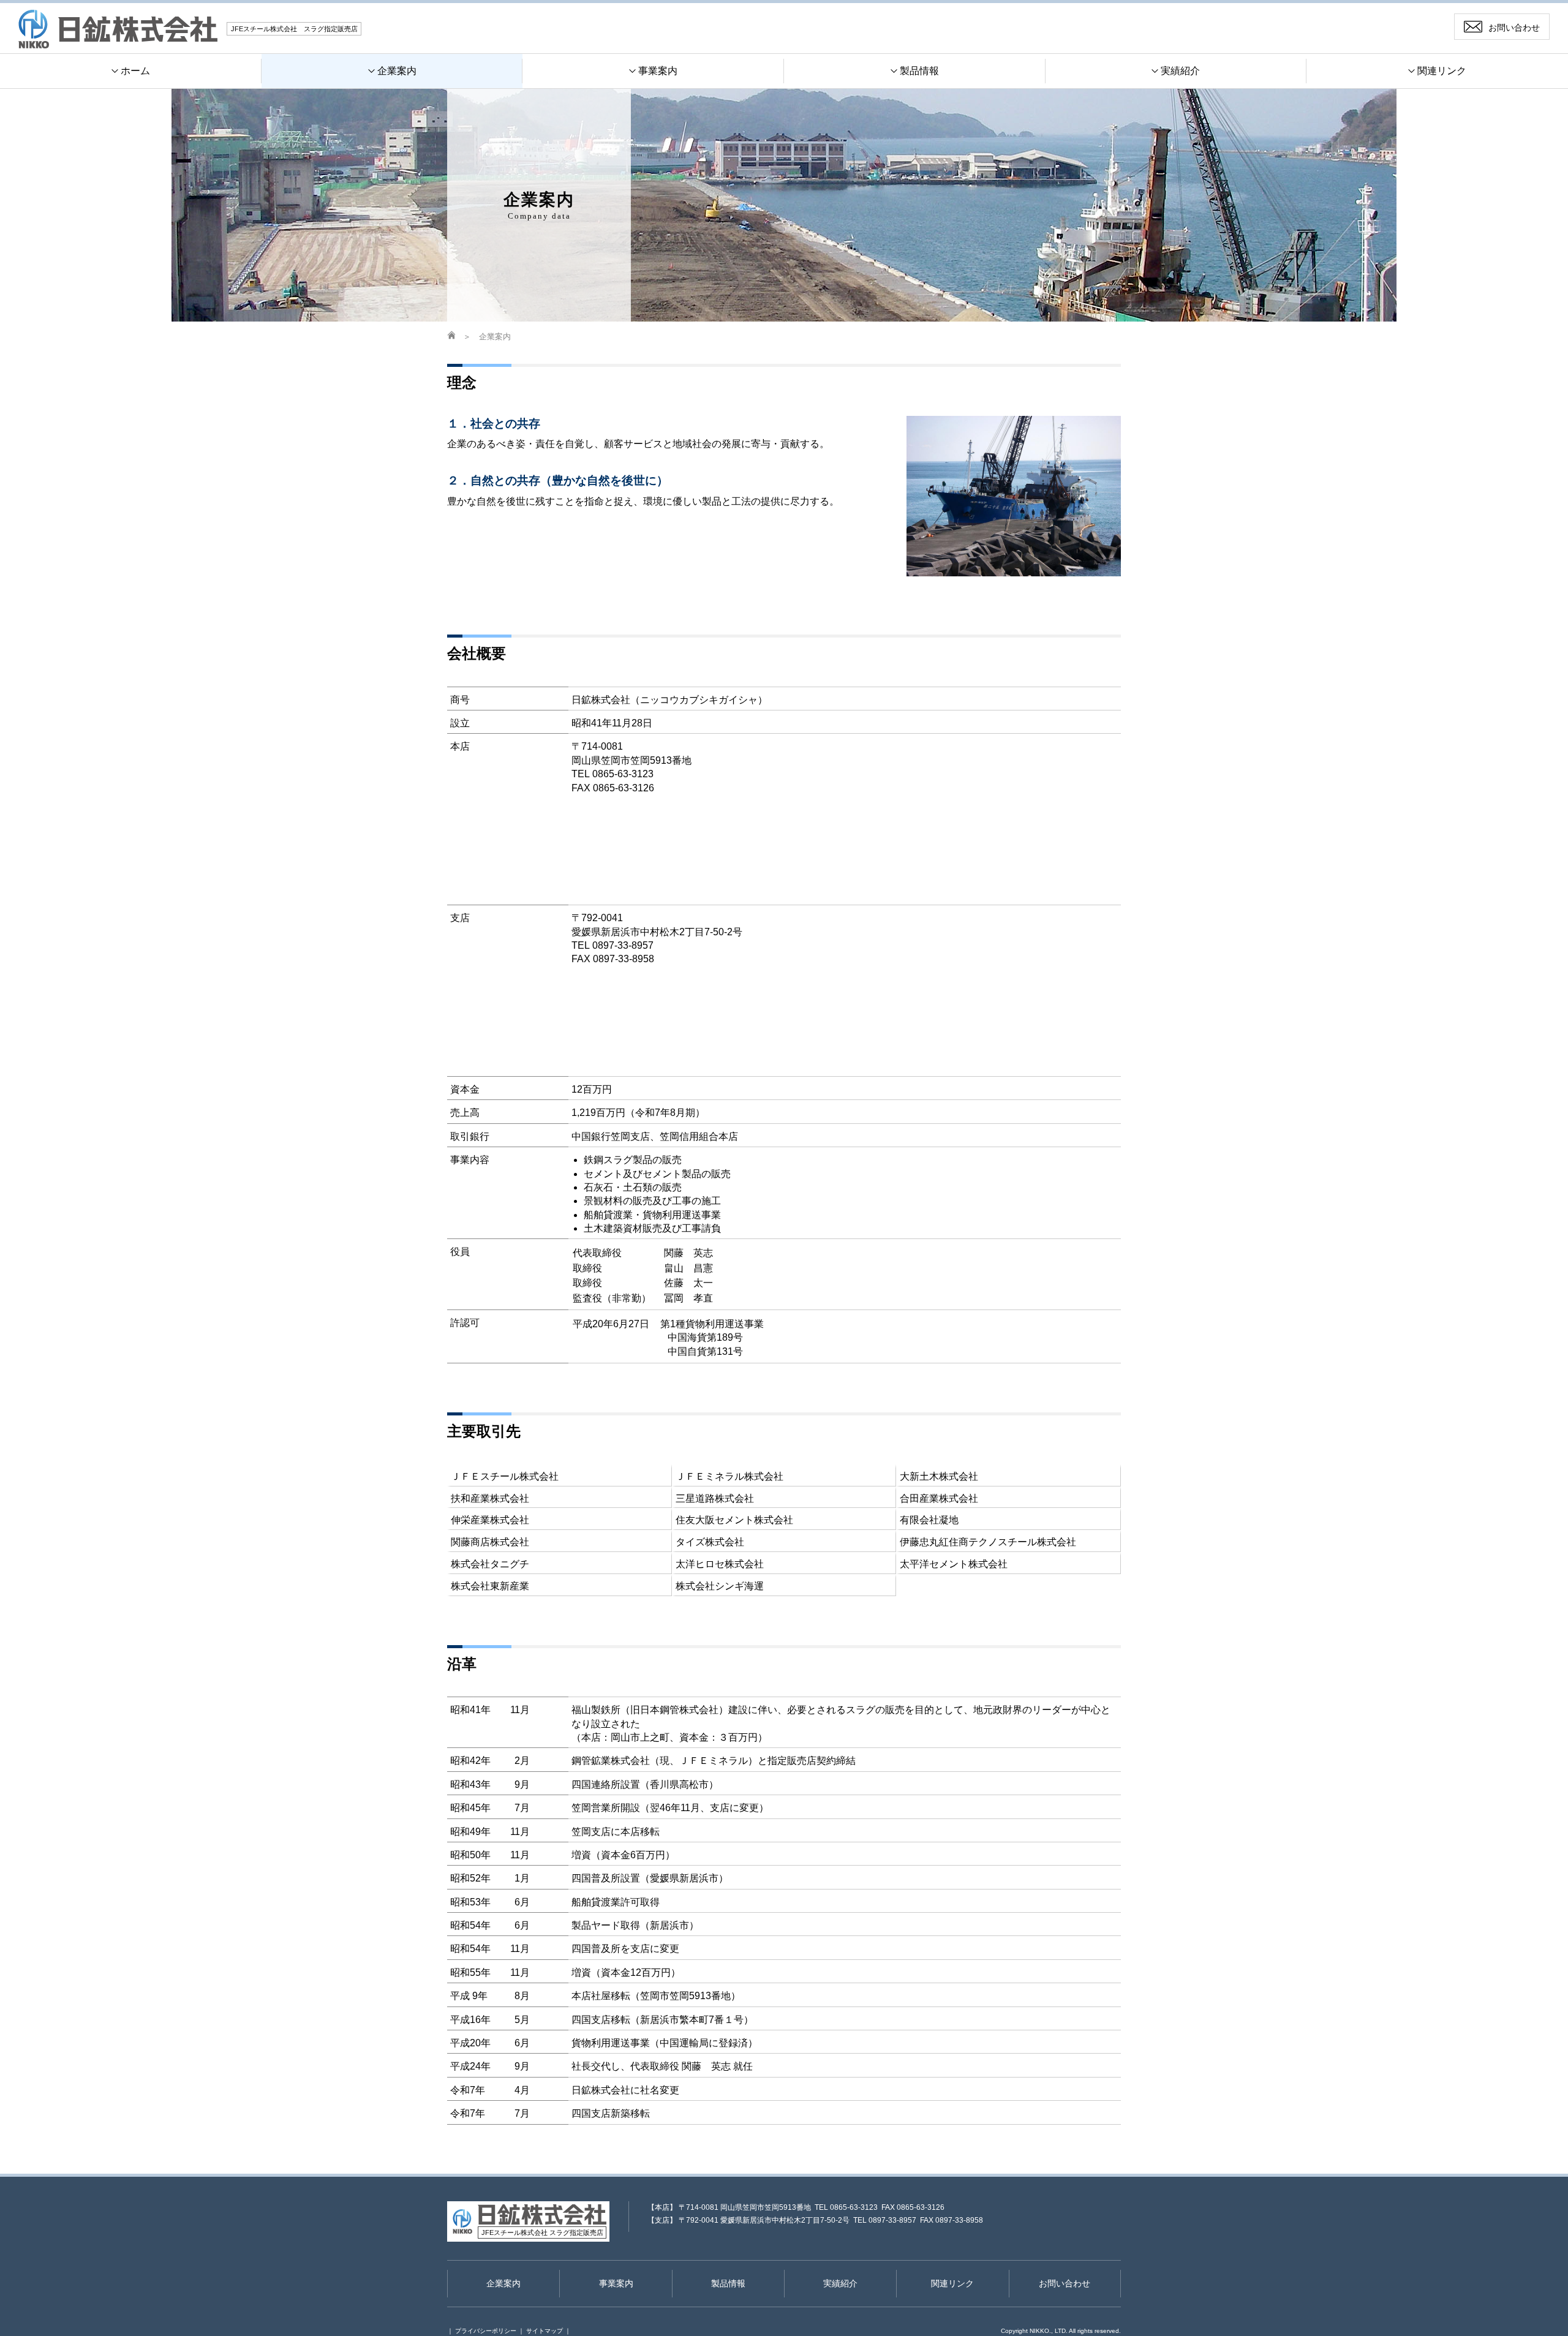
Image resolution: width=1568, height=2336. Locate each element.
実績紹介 (840, 2283)
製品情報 (728, 2283)
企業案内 (495, 337)
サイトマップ (545, 2331)
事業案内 (616, 2283)
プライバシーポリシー (486, 2331)
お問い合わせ (1065, 2283)
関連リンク (952, 2283)
